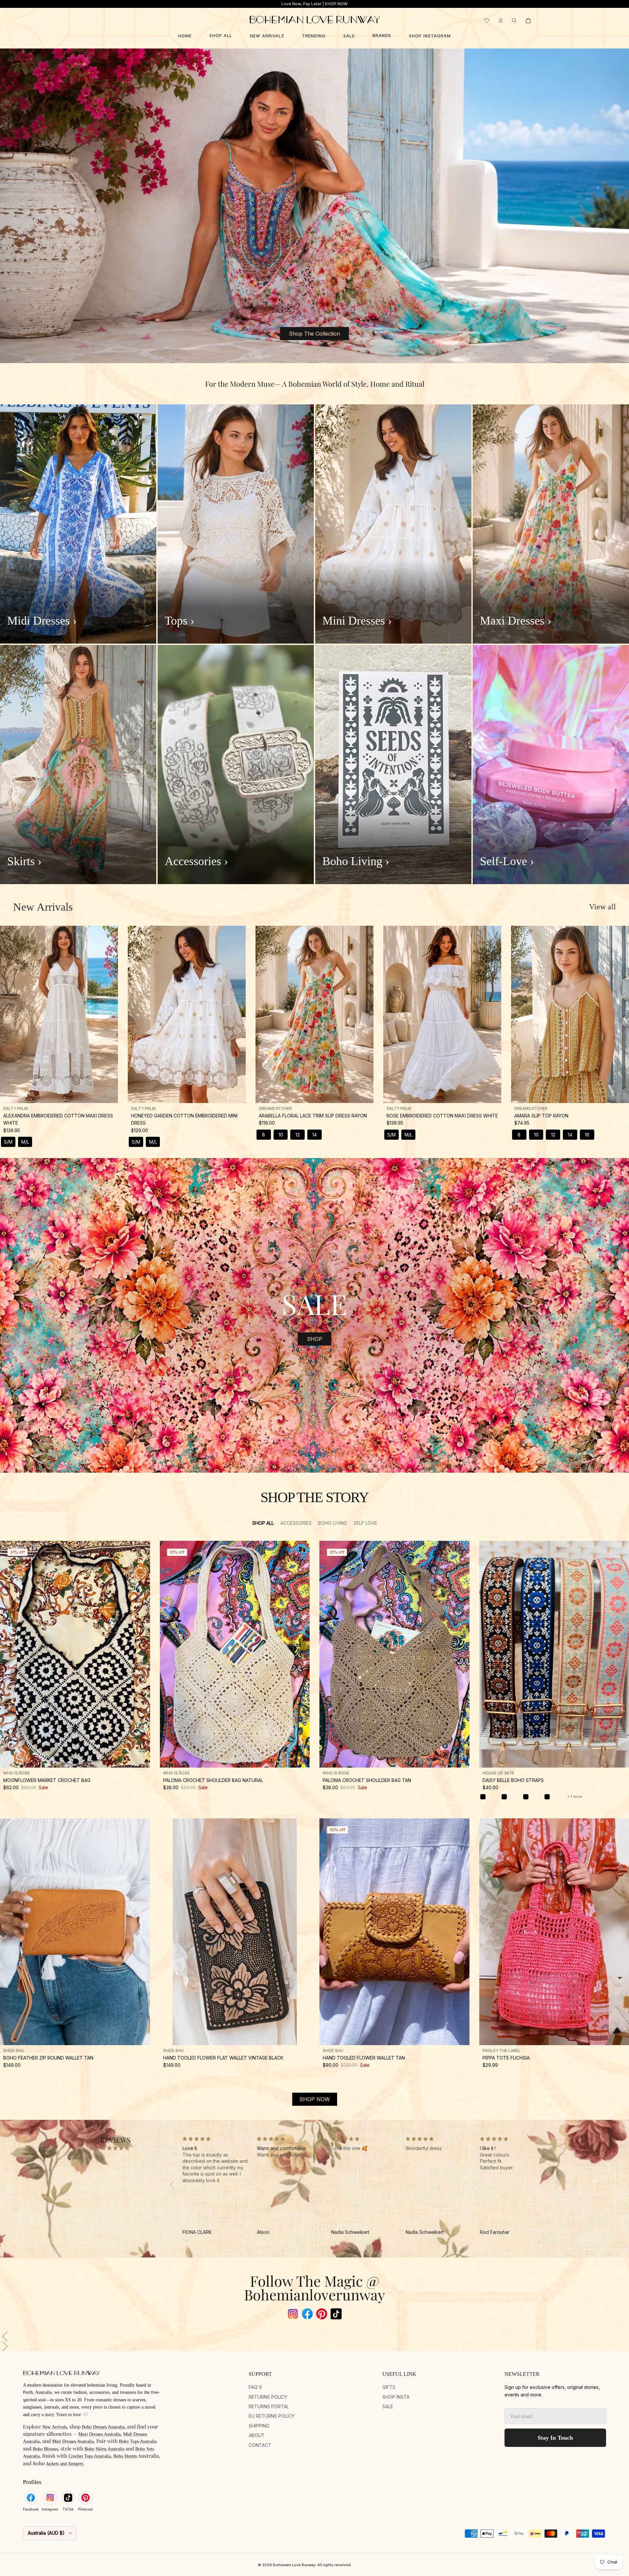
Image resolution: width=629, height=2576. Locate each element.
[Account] (501, 21)
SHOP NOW (336, 4)
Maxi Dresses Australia (99, 2434)
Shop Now (315, 2099)
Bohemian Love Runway (294, 2565)
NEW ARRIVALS (267, 36)
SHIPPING (259, 2426)
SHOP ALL (221, 35)
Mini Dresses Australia (73, 2441)
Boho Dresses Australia (103, 2427)
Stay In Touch (555, 2438)
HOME (185, 36)
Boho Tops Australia (138, 2441)
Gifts (389, 2387)
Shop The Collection (314, 334)
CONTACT (260, 2445)
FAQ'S (255, 2387)
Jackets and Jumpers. (65, 2464)
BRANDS (382, 35)
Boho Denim (125, 2456)
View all (602, 907)
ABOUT (257, 2435)
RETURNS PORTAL (269, 2406)
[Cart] (528, 21)
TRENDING (314, 36)
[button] (314, 2336)
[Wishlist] (487, 21)
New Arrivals (43, 907)
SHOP (315, 1339)
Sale (388, 2406)
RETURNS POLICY (268, 2397)
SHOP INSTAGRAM (430, 36)
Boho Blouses (45, 2449)
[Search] (514, 21)
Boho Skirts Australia (104, 2449)
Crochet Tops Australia (90, 2456)
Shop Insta (396, 2397)
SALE (349, 36)
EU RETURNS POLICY (272, 2416)
